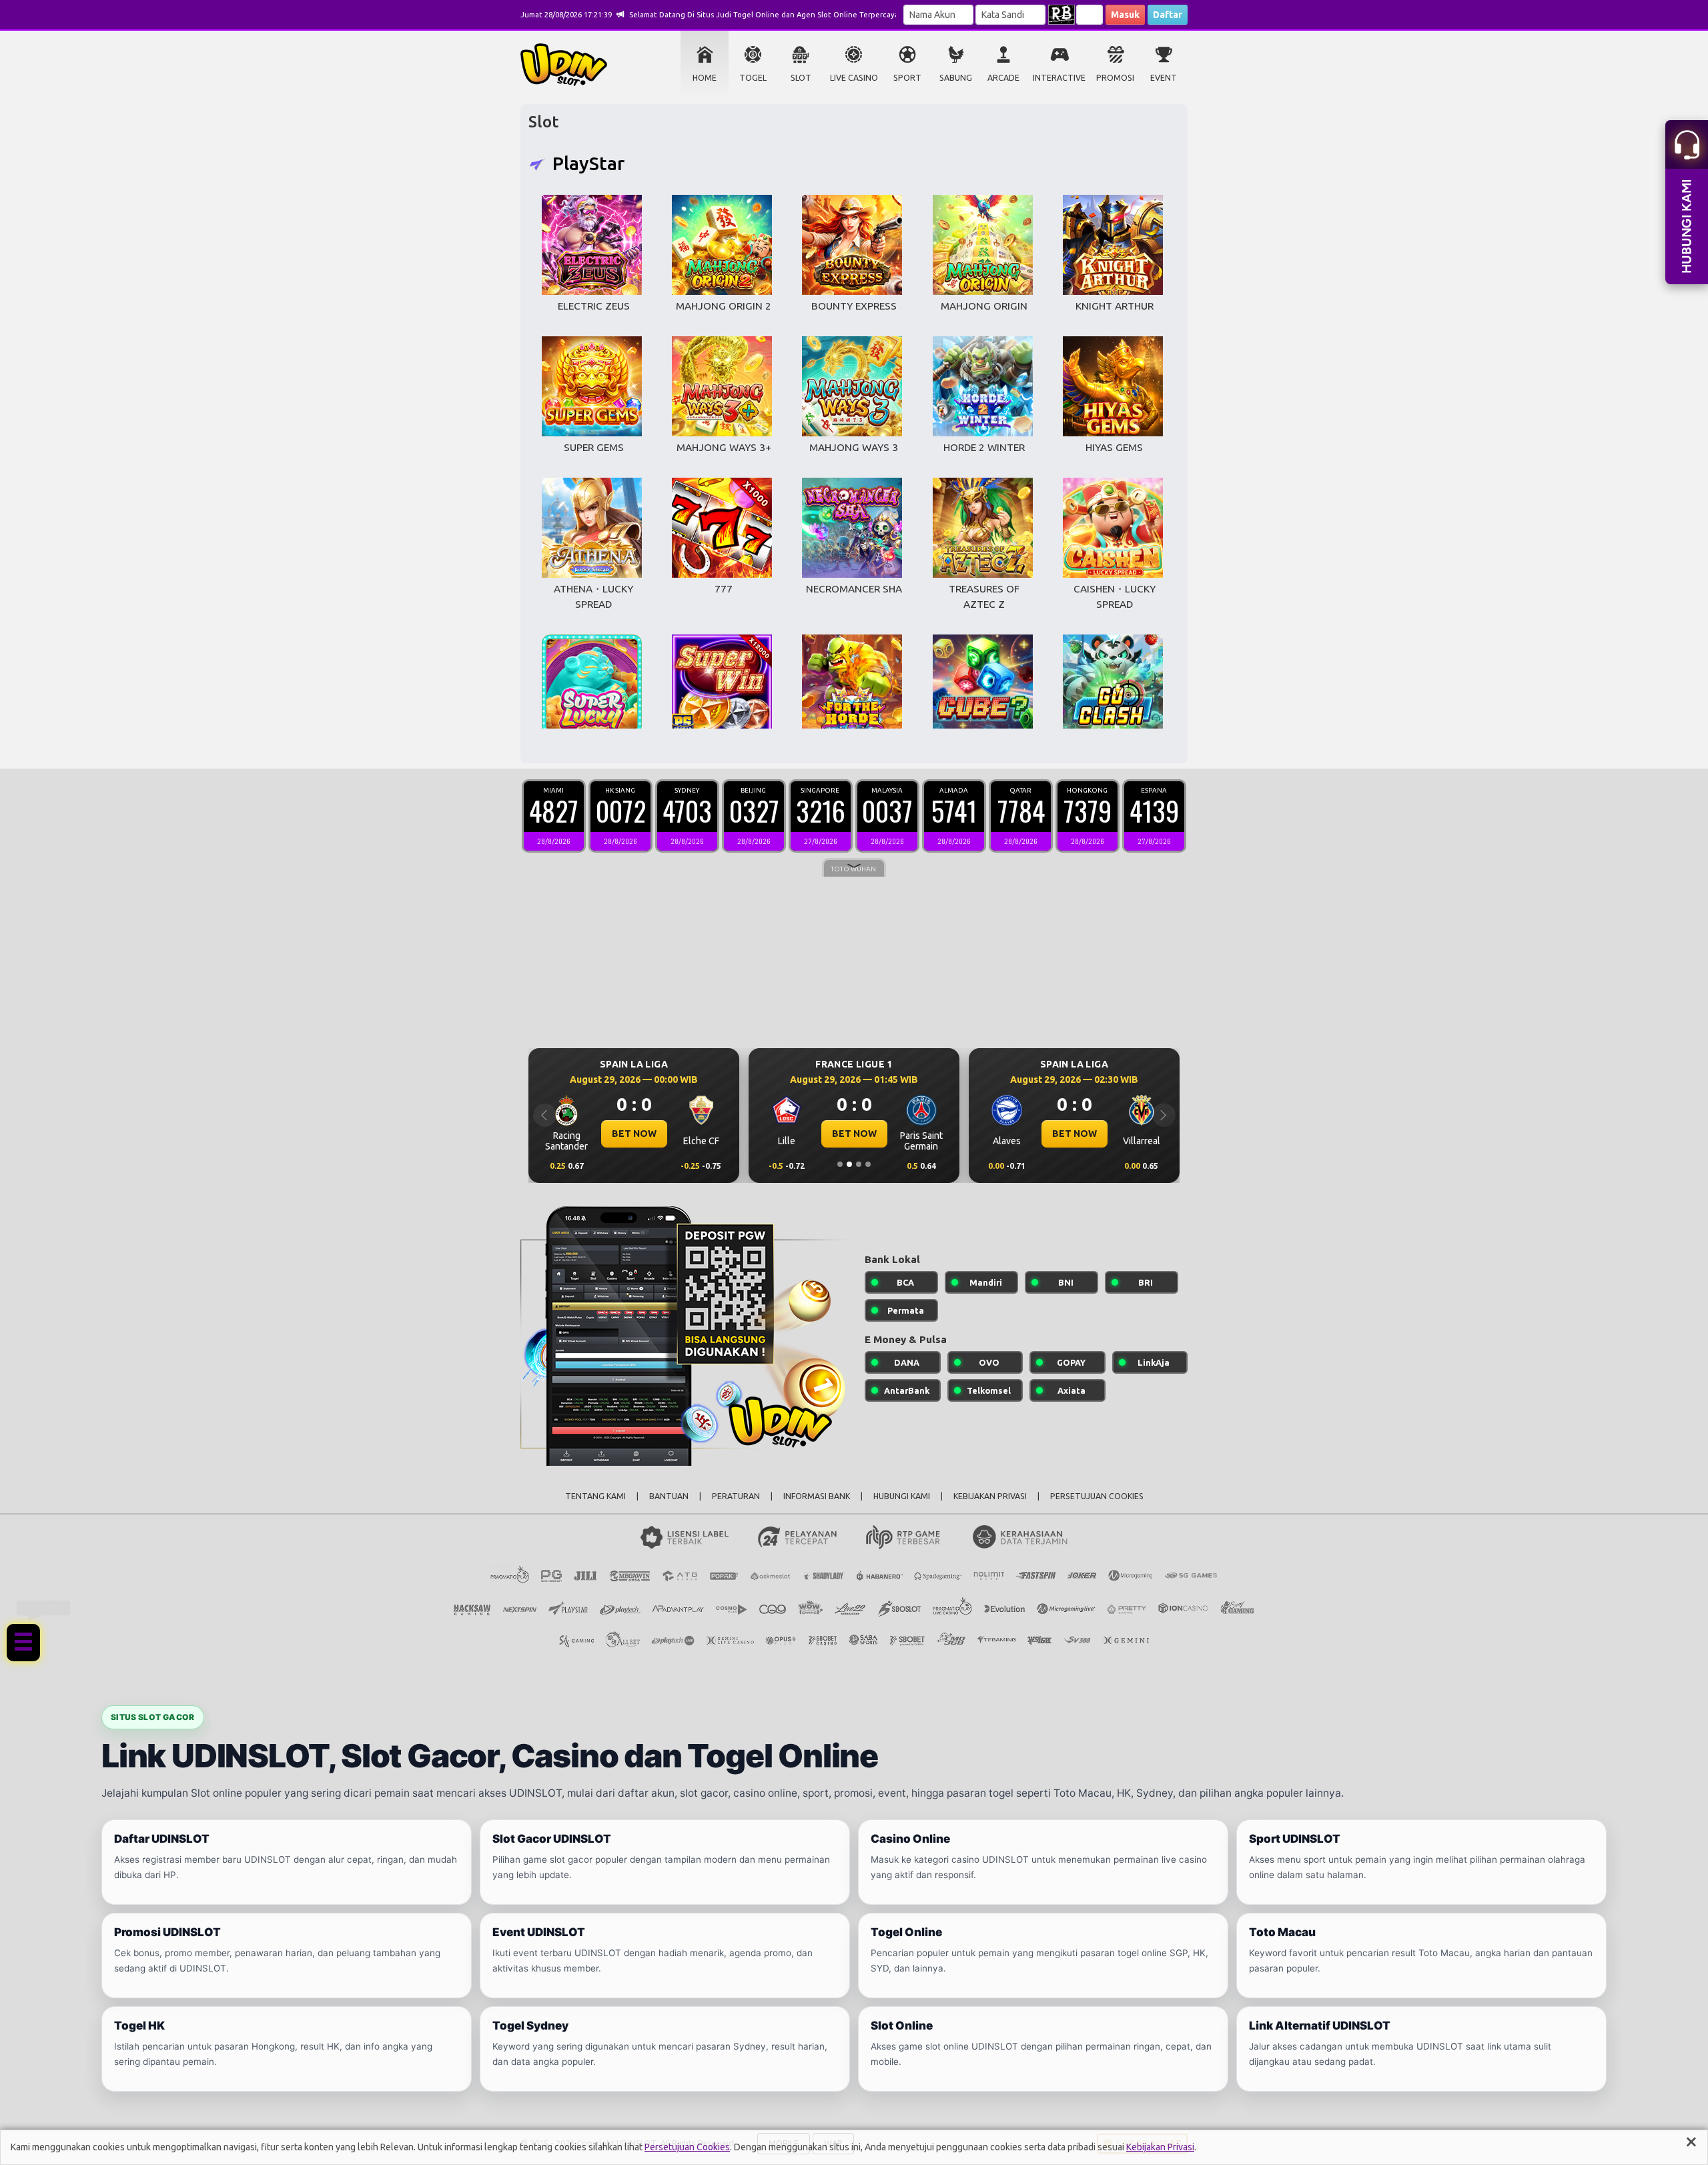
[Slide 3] (859, 1164)
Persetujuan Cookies (687, 2147)
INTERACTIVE (1059, 78)
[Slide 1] (840, 1164)
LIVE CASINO (854, 78)
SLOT (801, 78)
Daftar (1168, 15)
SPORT (907, 78)
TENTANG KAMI (595, 1496)
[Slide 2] (849, 1164)
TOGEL (753, 78)
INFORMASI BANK (817, 1496)
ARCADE (1003, 78)
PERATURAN (736, 1496)
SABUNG (956, 78)
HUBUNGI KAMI (902, 1496)
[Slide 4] (868, 1164)
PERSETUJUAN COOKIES (1097, 1496)
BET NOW (634, 1134)
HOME (705, 78)
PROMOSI (1115, 78)
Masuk (1125, 15)
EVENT (1164, 78)
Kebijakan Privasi (1160, 2147)
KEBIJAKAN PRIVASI (990, 1496)
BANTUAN (669, 1496)
